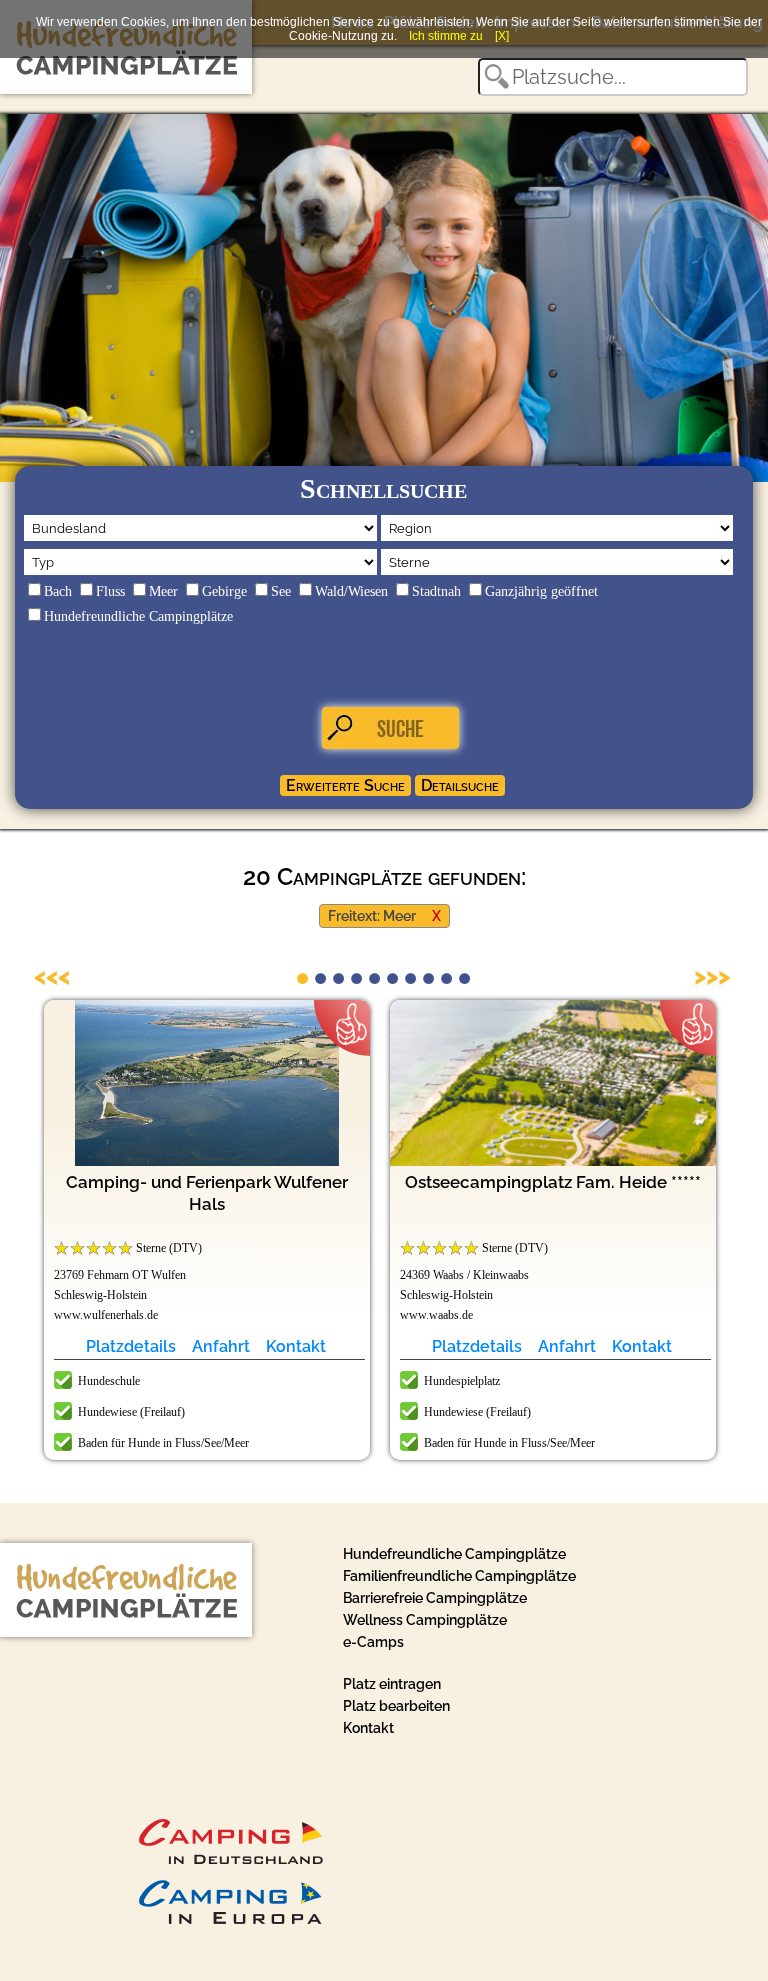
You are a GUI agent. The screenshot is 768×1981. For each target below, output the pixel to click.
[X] (502, 36)
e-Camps (373, 1642)
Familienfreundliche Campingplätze (459, 1576)
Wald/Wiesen (351, 591)
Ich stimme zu (446, 36)
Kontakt (296, 1346)
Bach (58, 591)
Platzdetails (131, 1346)
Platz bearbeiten (396, 1706)
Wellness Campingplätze (425, 1620)
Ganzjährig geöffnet (541, 591)
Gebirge (224, 591)
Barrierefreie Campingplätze (435, 1598)
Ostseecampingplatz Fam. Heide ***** (553, 1182)
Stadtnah (436, 591)
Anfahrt (221, 1346)
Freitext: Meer (372, 916)
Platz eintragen (392, 1684)
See (281, 591)
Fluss (110, 591)
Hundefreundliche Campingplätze (138, 616)
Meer (163, 591)
